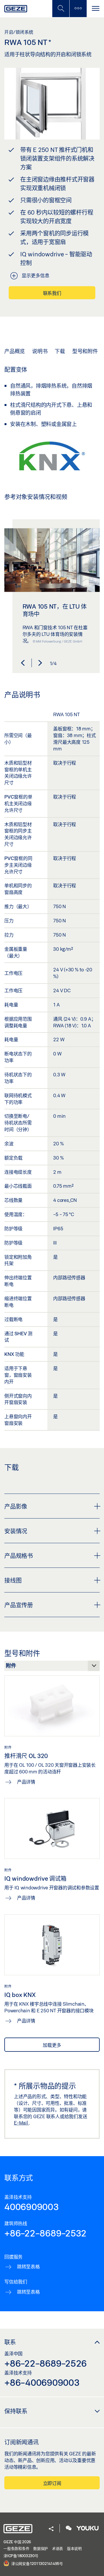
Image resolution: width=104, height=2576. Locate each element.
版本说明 (74, 2548)
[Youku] (88, 2529)
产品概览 (15, 351)
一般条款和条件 (16, 2548)
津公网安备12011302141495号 (37, 2563)
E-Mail (21, 2123)
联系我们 (52, 293)
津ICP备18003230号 (21, 2556)
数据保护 (41, 2548)
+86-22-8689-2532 (45, 2233)
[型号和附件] (52, 1667)
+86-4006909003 (42, 2382)
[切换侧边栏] (78, 9)
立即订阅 (52, 2483)
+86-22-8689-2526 (45, 2363)
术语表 (57, 2548)
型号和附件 (85, 351)
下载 (60, 351)
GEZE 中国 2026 (17, 2542)
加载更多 (52, 2045)
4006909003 (32, 2207)
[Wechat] (69, 2529)
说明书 (40, 351)
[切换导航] (95, 9)
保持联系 (16, 2411)
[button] (23, 663)
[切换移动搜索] (61, 9)
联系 (10, 2342)
